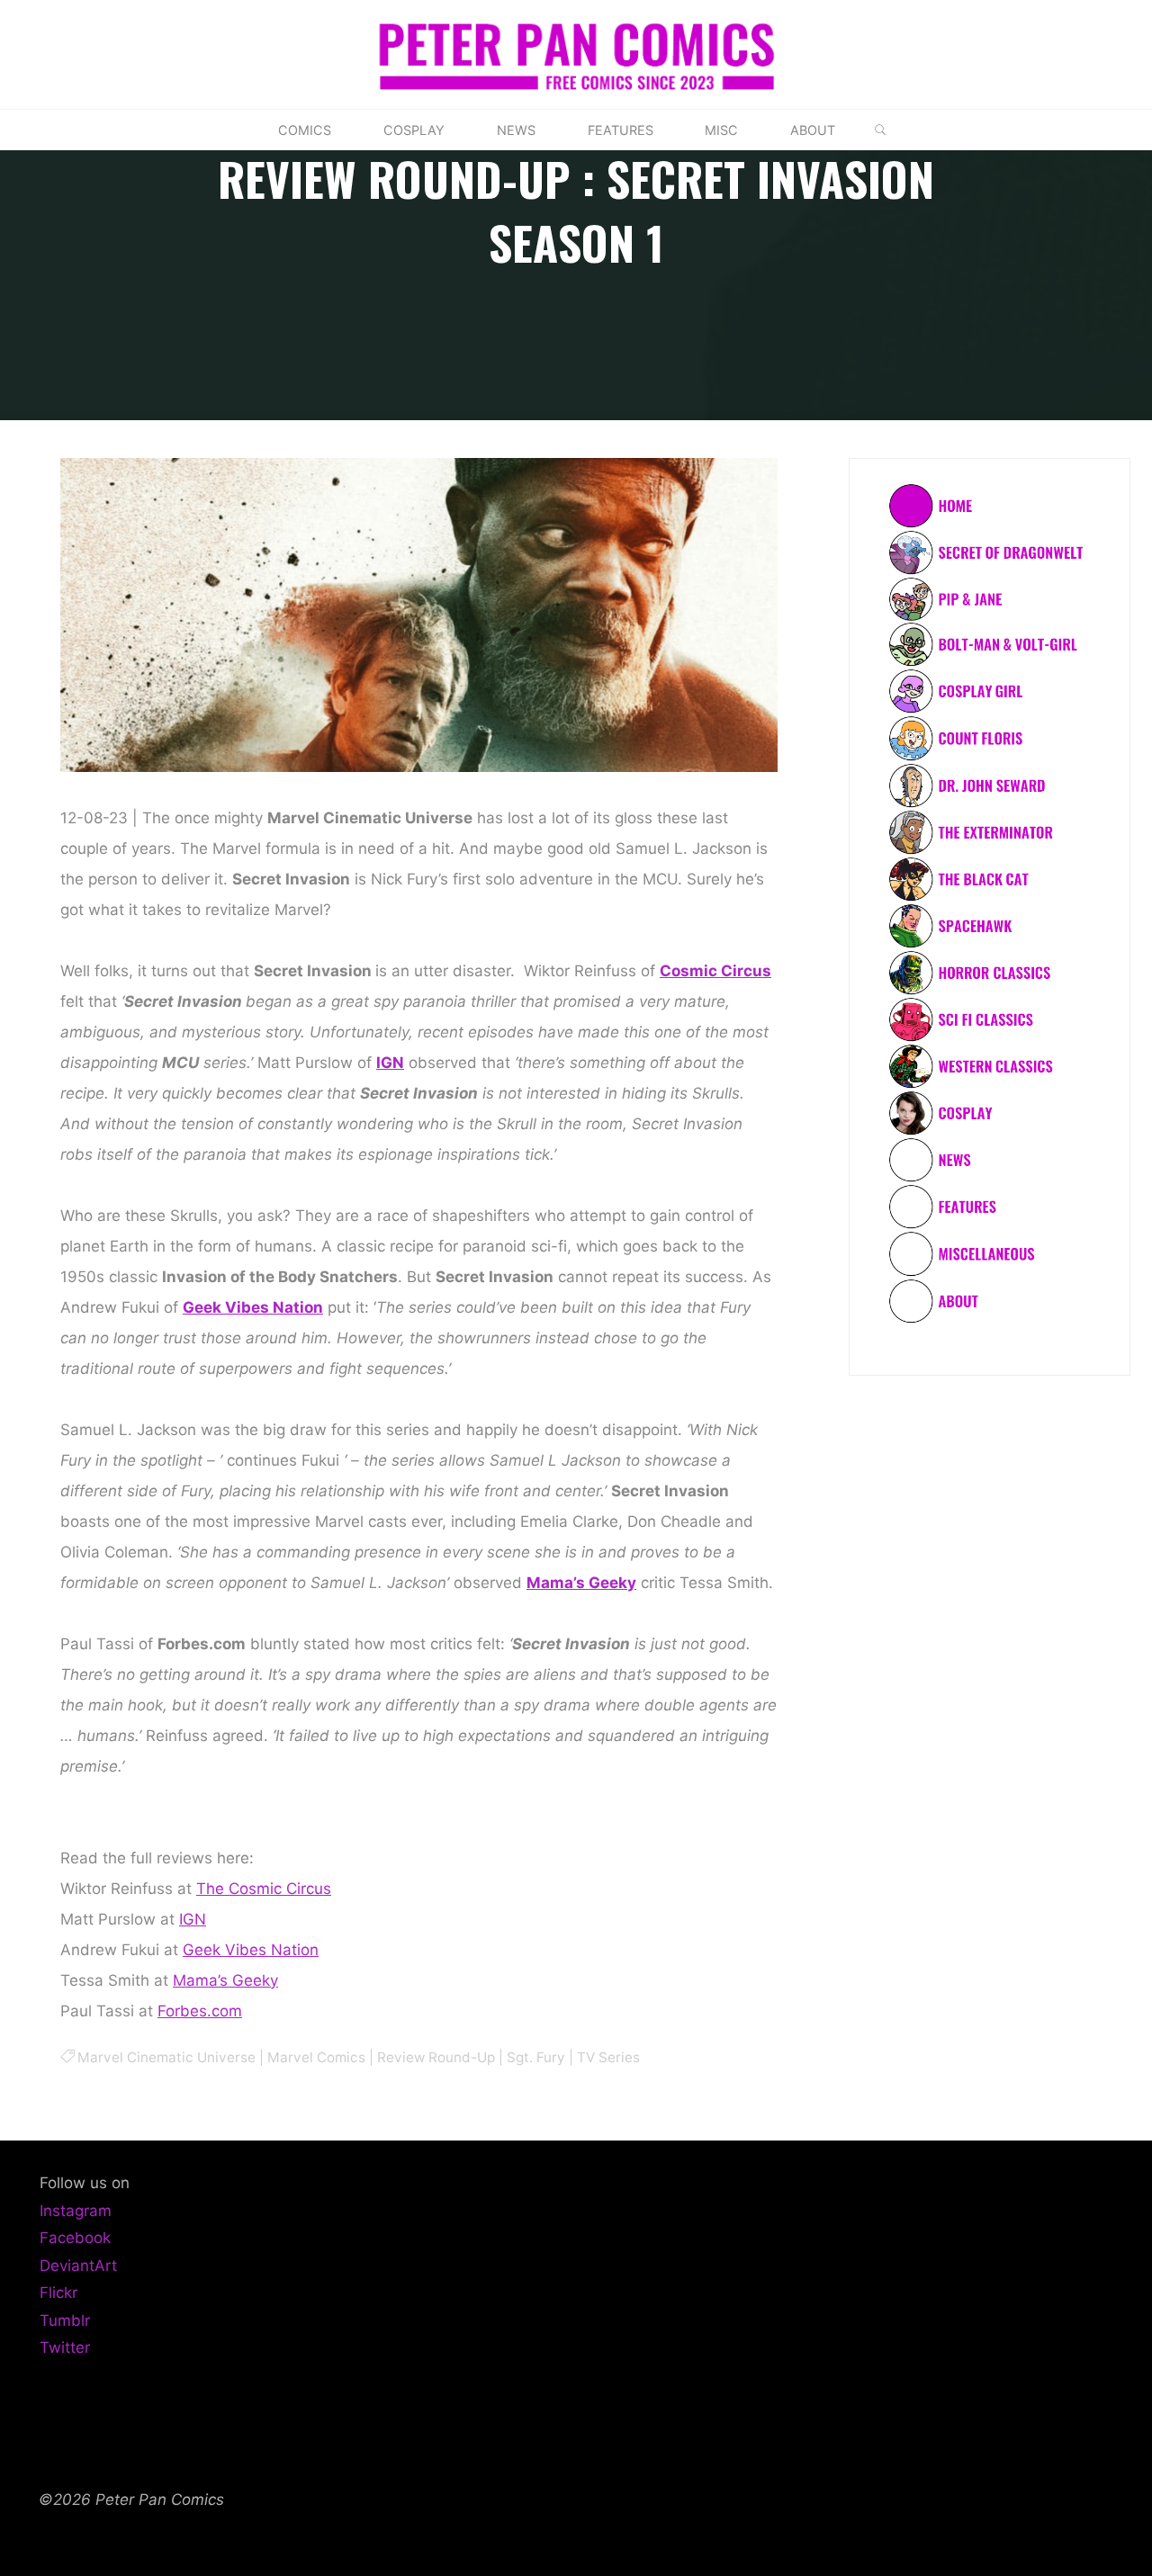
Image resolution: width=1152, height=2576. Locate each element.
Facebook (75, 2238)
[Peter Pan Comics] (576, 53)
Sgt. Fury (536, 2057)
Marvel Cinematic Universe (166, 2057)
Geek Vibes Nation (253, 1307)
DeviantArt (78, 2266)
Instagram (76, 2211)
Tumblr (65, 2320)
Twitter (65, 2347)
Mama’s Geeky (581, 1583)
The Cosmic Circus (264, 1889)
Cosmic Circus (715, 971)
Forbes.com (200, 2011)
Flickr (58, 2293)
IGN (390, 1063)
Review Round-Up (436, 2057)
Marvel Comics (316, 2057)
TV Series (608, 2057)
